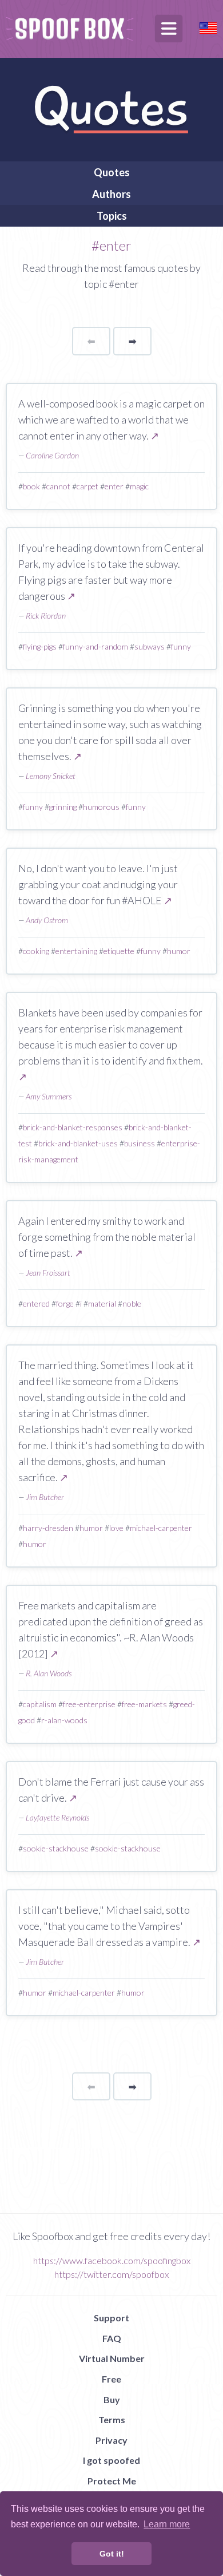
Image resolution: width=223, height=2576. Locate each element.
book (31, 486)
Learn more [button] (167, 2524)
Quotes (112, 172)
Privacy (111, 2440)
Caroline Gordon (52, 455)
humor (179, 951)
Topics (112, 216)
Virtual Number (112, 2358)
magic (139, 486)
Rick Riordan (46, 616)
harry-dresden (48, 1528)
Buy (112, 2399)
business (140, 1143)
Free (111, 2379)
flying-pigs (40, 646)
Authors (111, 194)
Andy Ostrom (47, 920)
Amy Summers (49, 1096)
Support (111, 2318)
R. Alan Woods (49, 1673)
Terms (112, 2419)
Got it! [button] (112, 2554)
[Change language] (208, 27)
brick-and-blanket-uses (78, 1143)
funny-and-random (95, 646)
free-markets (144, 1704)
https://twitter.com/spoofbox (111, 2274)
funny (181, 646)
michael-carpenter (161, 1528)
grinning (63, 807)
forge (65, 1303)
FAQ (112, 2338)
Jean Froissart (48, 1273)
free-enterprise (89, 1704)
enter (114, 486)
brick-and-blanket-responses (73, 1127)
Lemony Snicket (51, 776)
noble (132, 1303)
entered (36, 1303)
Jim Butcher (45, 1497)
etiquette (119, 951)
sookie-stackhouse (56, 1848)
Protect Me (112, 2481)
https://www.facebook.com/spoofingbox (112, 2260)
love (116, 1528)
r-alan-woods (64, 1720)
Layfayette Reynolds (57, 1817)
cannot (58, 486)
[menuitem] (111, 172)
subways (150, 646)
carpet (87, 486)
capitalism (40, 1704)
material (102, 1303)
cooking (36, 951)
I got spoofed (111, 2460)
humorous (101, 807)
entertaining (76, 951)
